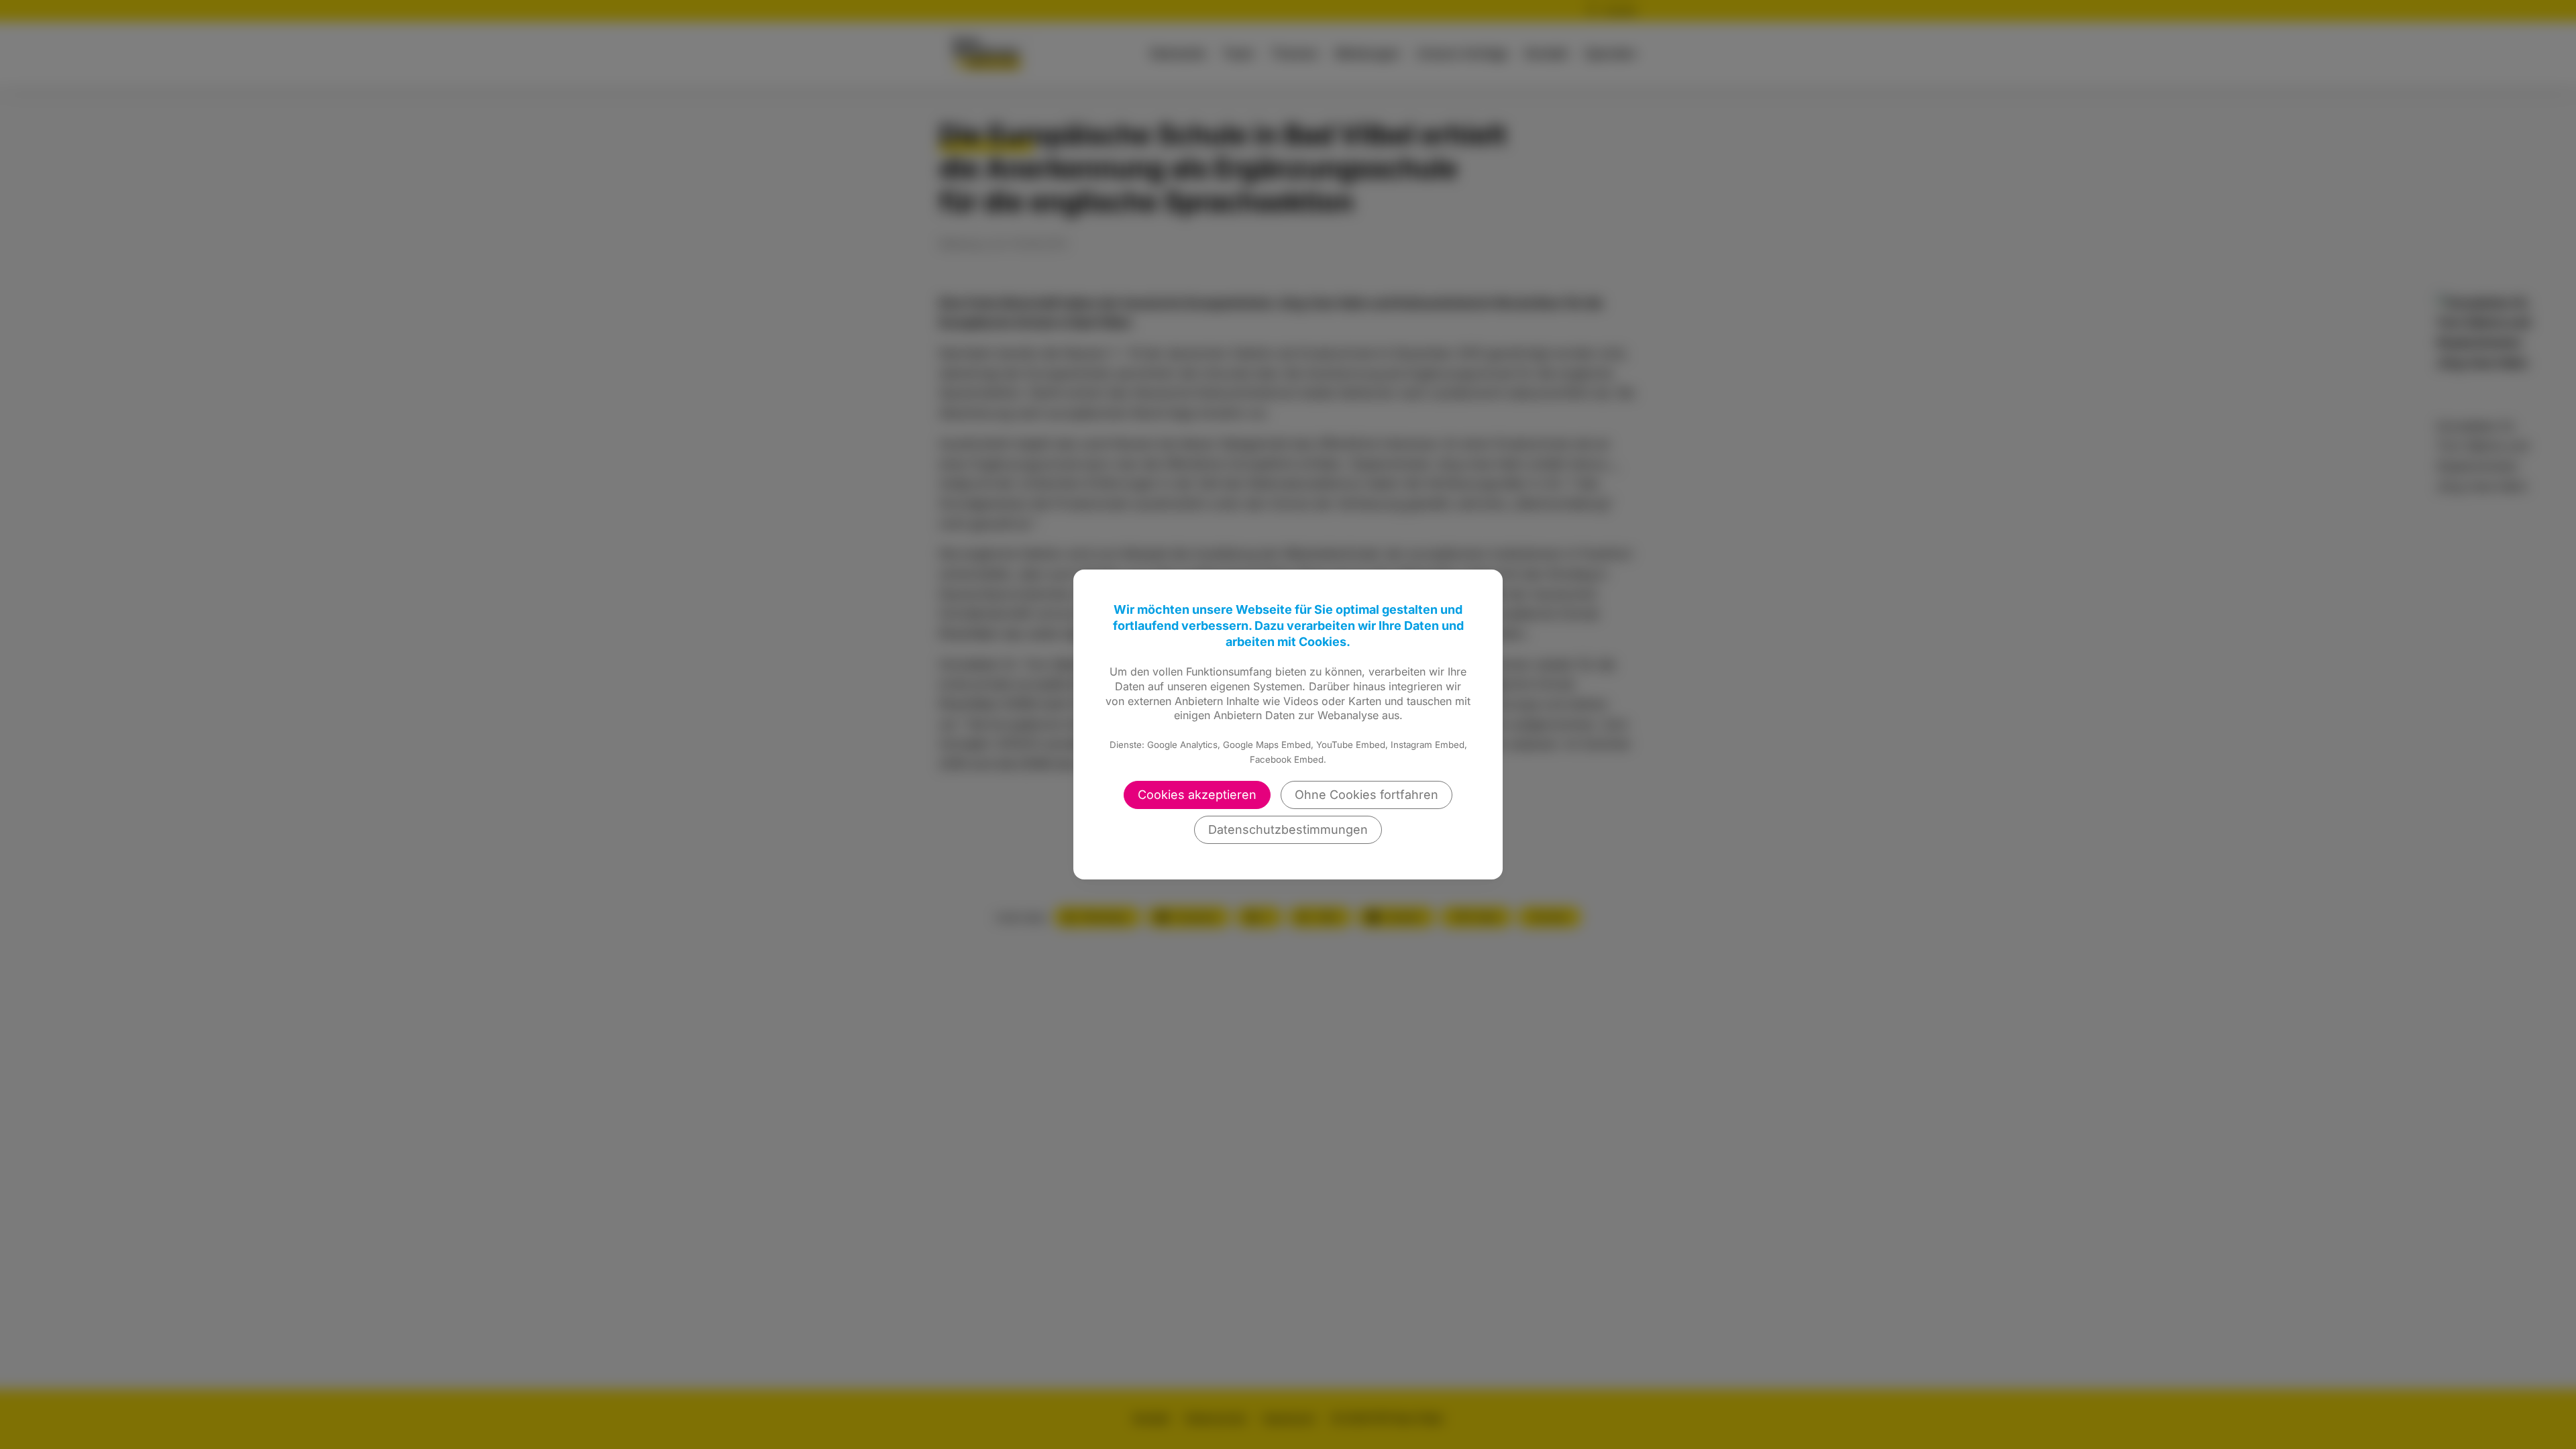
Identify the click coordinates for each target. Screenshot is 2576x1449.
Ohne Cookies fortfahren (1366, 795)
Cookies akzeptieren (1197, 795)
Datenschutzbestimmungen (1288, 829)
